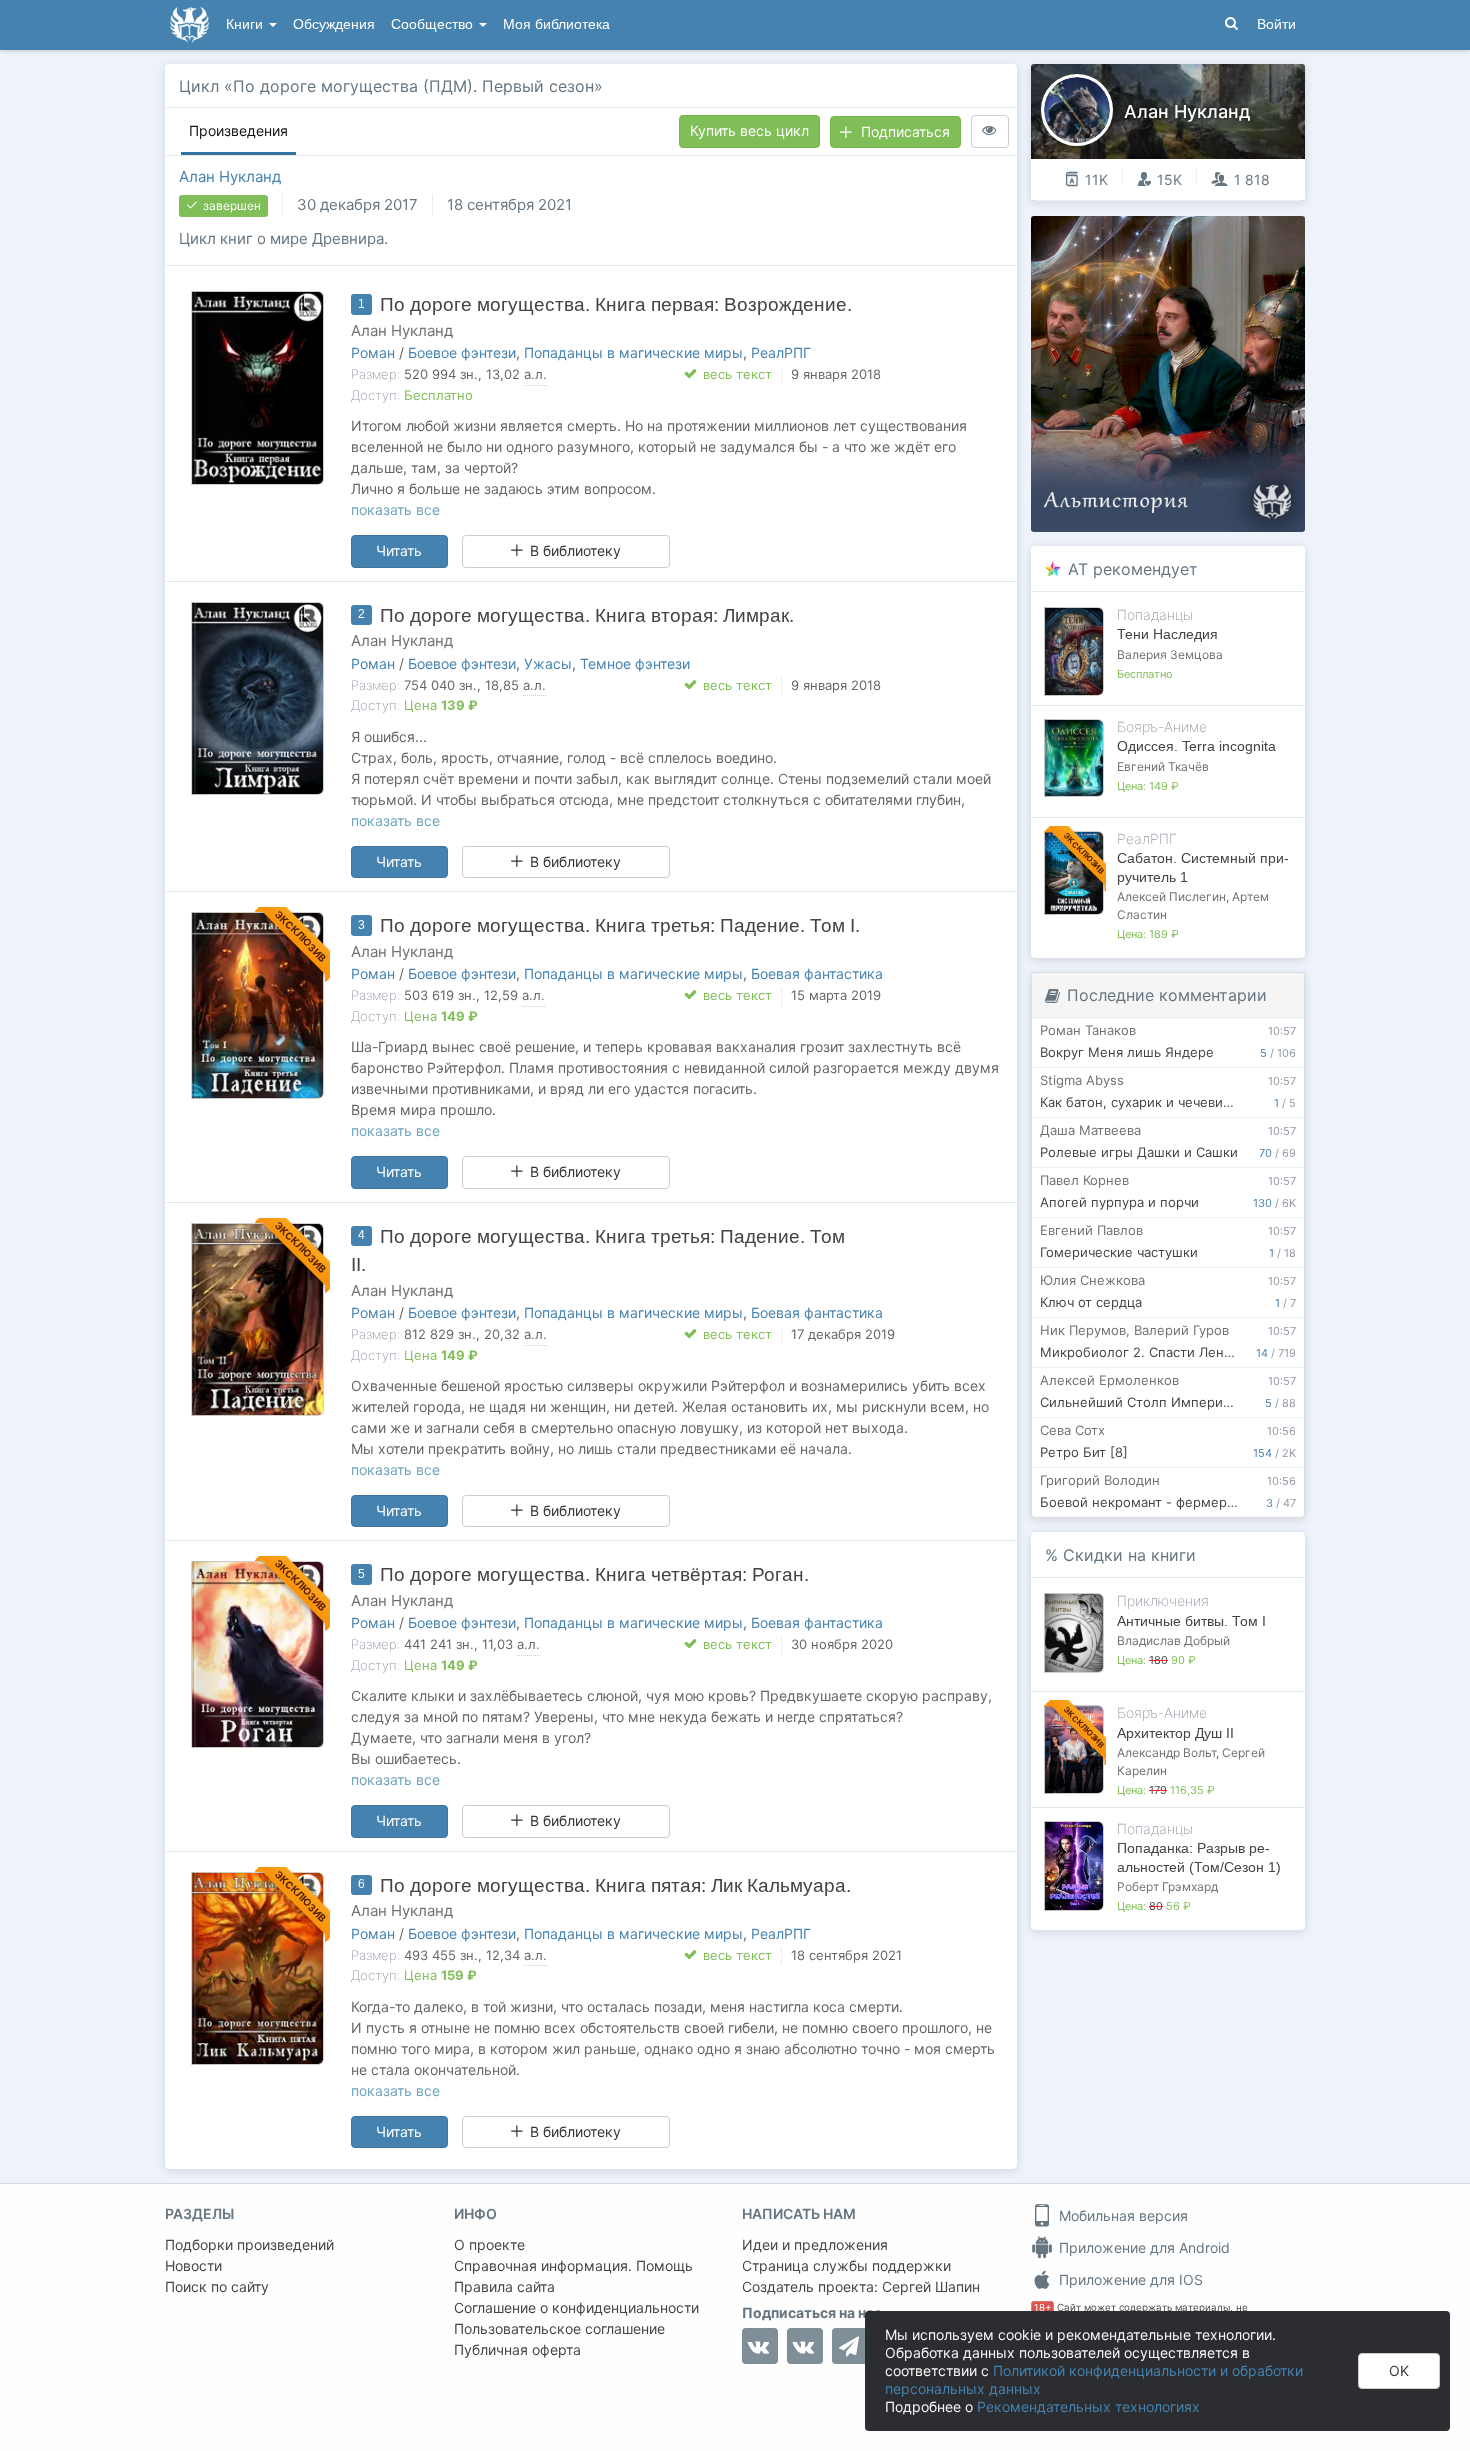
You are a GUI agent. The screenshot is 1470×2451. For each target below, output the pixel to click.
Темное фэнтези (635, 663)
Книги (246, 24)
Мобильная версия (1121, 2215)
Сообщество (434, 24)
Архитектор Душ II (1175, 1733)
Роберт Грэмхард (1167, 1886)
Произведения (238, 130)
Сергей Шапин (931, 2286)
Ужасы (548, 663)
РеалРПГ (781, 352)
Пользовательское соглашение (559, 2328)
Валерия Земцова (1170, 654)
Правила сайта (504, 2286)
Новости (193, 2265)
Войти (1276, 24)
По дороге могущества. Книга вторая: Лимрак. (587, 615)
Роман (373, 352)
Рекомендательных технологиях (1088, 2406)
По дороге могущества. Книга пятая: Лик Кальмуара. (615, 1885)
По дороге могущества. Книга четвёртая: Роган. (594, 1574)
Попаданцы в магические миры (633, 352)
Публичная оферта (517, 2349)
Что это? (1174, 237)
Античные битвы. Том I (1191, 1621)
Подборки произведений (249, 2244)
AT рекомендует (1133, 569)
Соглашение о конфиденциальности (576, 2307)
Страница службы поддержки (846, 2265)
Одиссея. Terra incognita (1196, 746)
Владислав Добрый (1173, 1640)
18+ (1042, 2307)
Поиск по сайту (217, 2286)
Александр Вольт (1166, 1752)
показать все (395, 509)
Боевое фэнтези (462, 352)
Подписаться (905, 131)
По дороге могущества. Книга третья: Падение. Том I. (620, 925)
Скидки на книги (1129, 1555)
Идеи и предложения (815, 2244)
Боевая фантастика (817, 973)
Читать (399, 550)
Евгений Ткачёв (1163, 766)
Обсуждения (334, 24)
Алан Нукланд (230, 176)
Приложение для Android (1142, 2247)
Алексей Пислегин (1171, 896)
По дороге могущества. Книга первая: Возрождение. (616, 304)
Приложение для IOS (1129, 2279)
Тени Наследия (1167, 634)
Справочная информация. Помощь (573, 2265)
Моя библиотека (556, 24)
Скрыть (1262, 238)
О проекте (489, 2244)
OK (1399, 2370)
